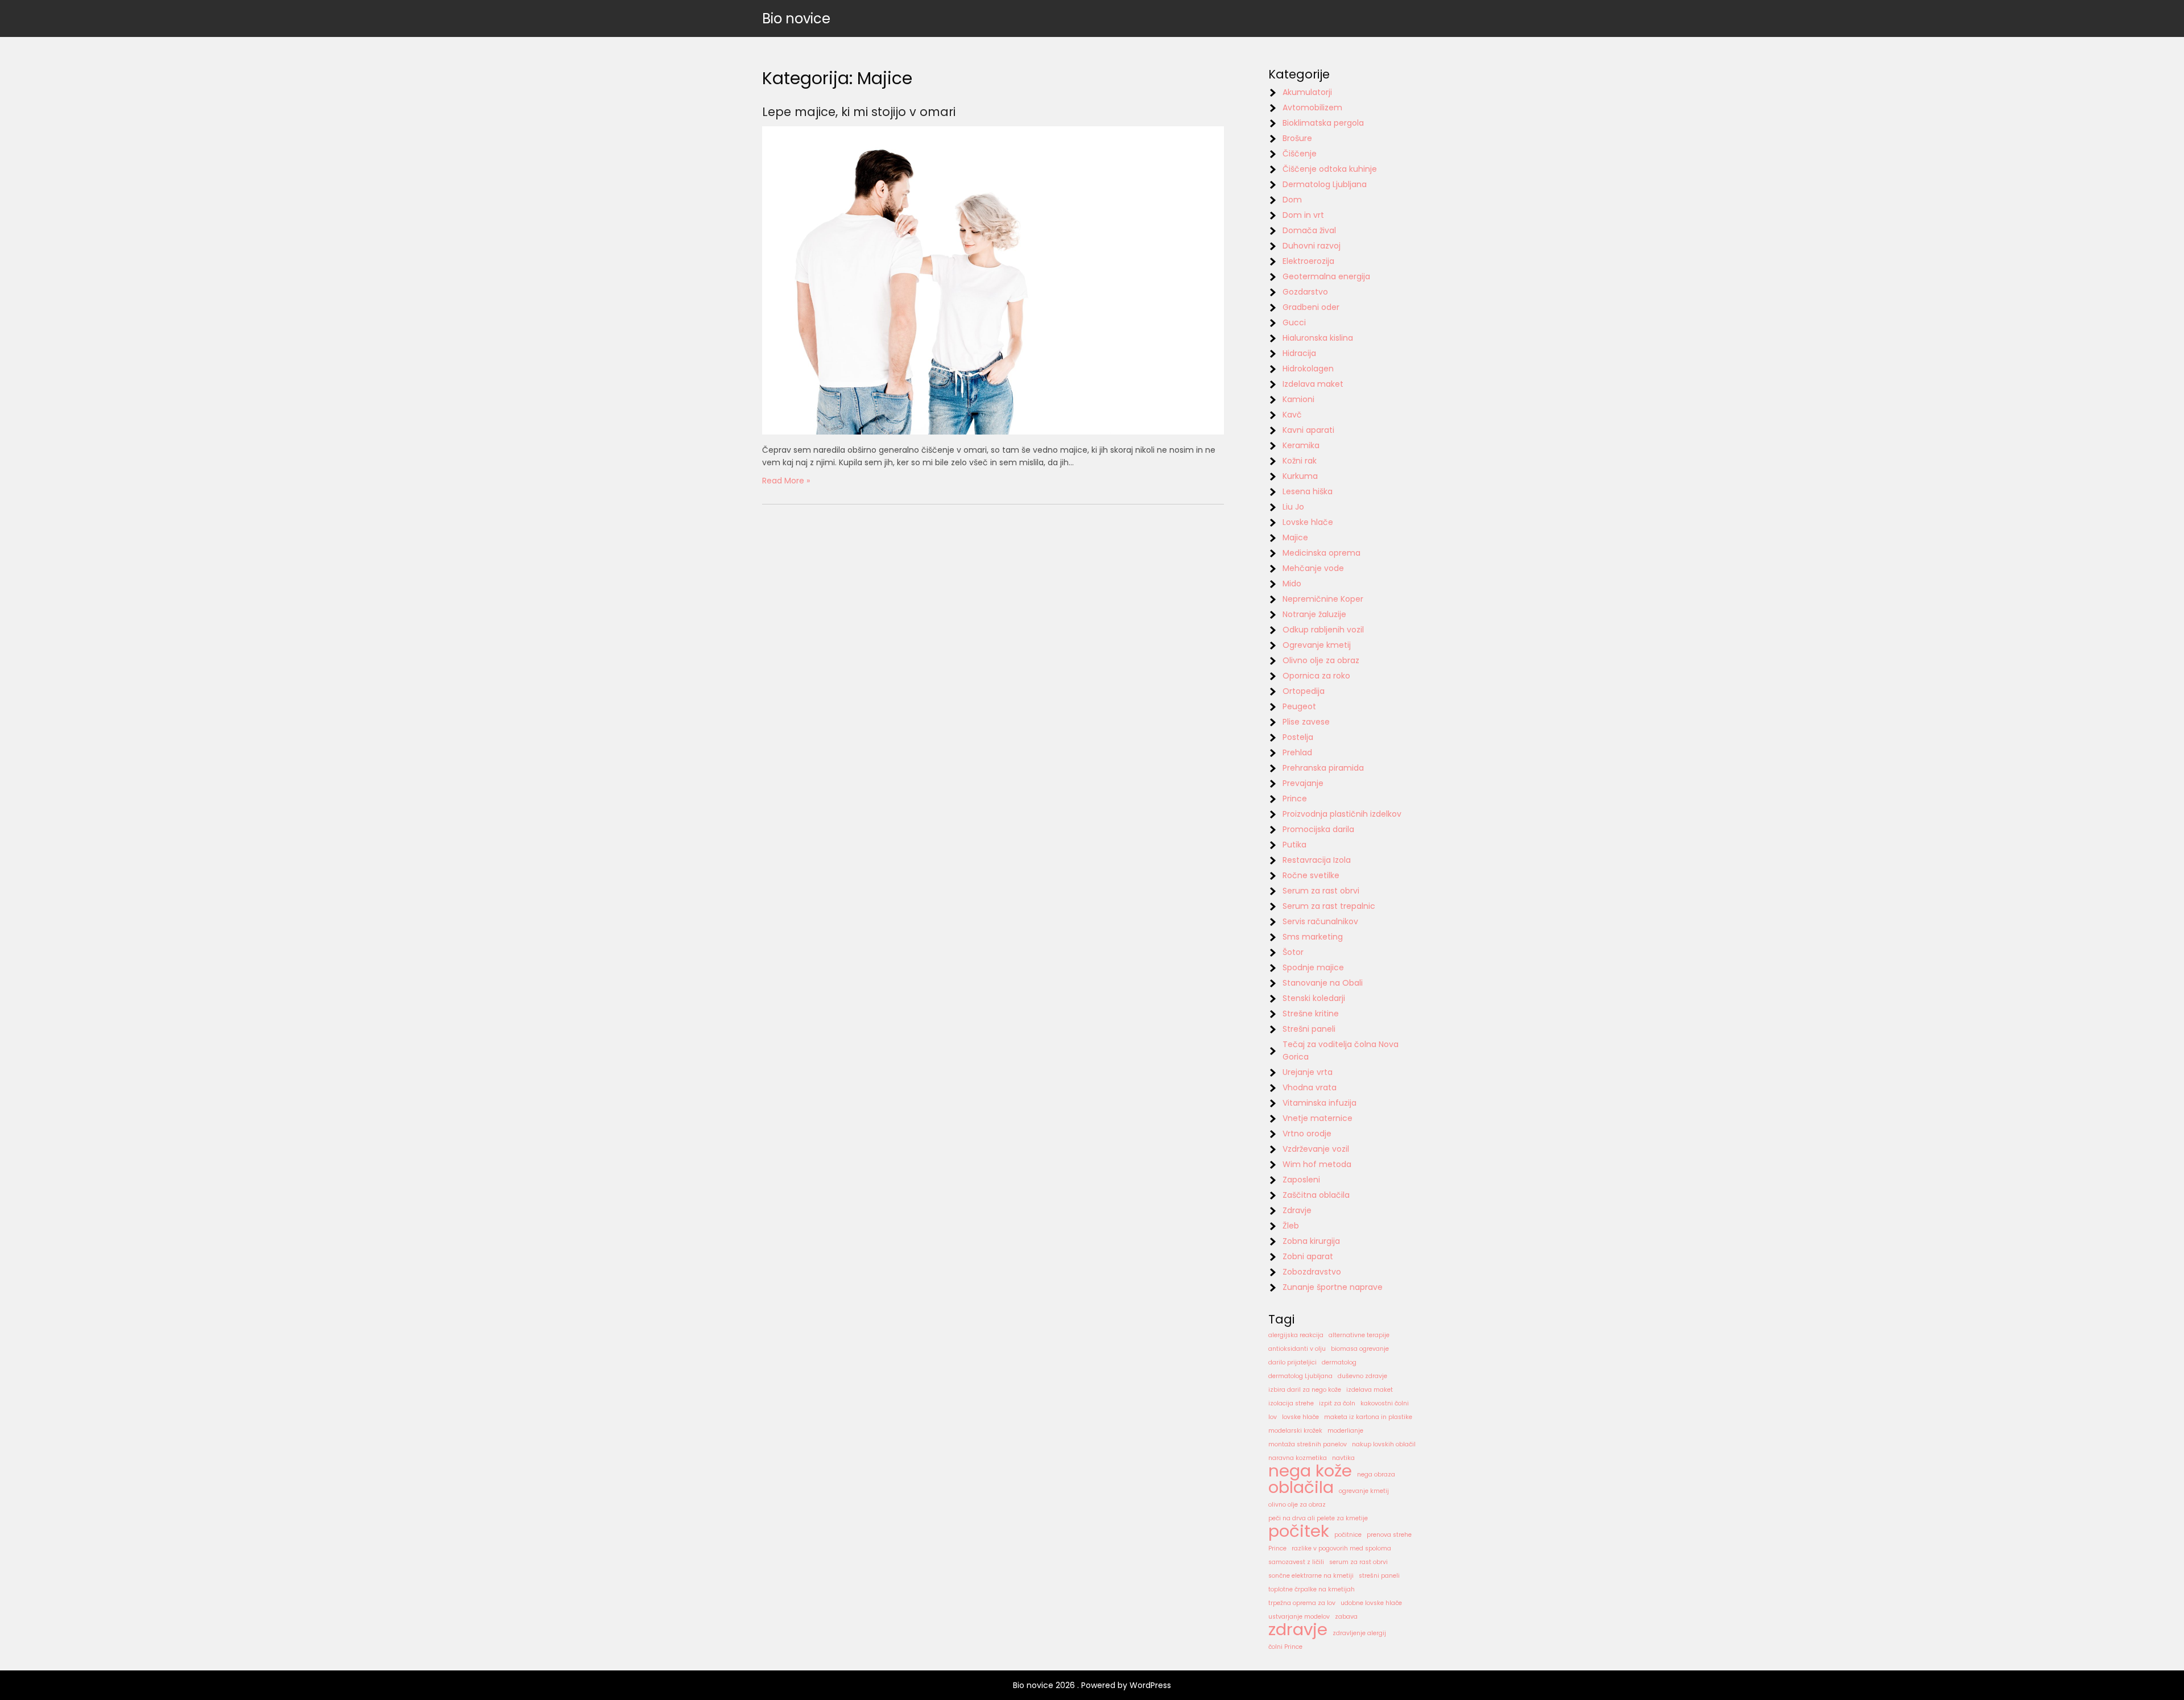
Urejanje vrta (1308, 1072)
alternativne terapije (1359, 1335)
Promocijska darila (1318, 829)
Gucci (1294, 322)
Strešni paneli (1309, 1029)
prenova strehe (1389, 1535)
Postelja (1298, 737)
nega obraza (1376, 1474)
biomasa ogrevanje (1360, 1349)
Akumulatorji (1307, 92)
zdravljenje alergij (1359, 1633)
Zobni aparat (1308, 1256)
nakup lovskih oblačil (1384, 1444)
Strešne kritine (1311, 1014)
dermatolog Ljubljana (1300, 1376)
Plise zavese (1306, 722)
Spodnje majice (1313, 967)
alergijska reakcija (1296, 1335)
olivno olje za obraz (1297, 1505)
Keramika (1301, 445)
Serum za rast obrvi (1321, 891)
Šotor (1293, 952)
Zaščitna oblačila (1316, 1195)
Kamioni (1298, 399)
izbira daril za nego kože (1305, 1390)
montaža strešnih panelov (1308, 1444)
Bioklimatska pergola (1323, 123)
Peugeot (1299, 706)
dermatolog (1339, 1362)
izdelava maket (1370, 1390)
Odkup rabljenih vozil (1323, 630)
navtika (1343, 1458)
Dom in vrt (1303, 215)
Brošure (1297, 138)
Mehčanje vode (1313, 568)
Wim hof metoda (1317, 1164)
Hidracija (1299, 353)
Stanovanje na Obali (1323, 983)
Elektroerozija (1308, 261)
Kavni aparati (1308, 430)
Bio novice (796, 18)
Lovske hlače (1308, 522)
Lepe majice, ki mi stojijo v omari (859, 112)
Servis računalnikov (1320, 921)
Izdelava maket (1313, 384)
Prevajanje (1303, 783)
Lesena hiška (1308, 491)
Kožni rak (1300, 461)
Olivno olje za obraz (1321, 660)
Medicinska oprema (1321, 553)
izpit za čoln (1337, 1403)
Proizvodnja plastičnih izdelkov (1342, 814)
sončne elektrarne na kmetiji (1311, 1576)
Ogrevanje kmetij (1317, 645)
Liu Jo (1293, 507)
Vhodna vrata (1310, 1087)
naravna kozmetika (1298, 1458)
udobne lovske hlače (1371, 1603)
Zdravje (1297, 1210)
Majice (1295, 537)
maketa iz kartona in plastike (1368, 1417)
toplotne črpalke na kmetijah (1312, 1589)
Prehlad (1297, 752)
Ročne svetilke (1311, 875)
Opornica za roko (1316, 676)
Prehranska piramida (1323, 768)
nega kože (1310, 1471)
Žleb (1291, 1226)
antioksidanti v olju (1297, 1349)
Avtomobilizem (1312, 107)
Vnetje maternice (1318, 1118)
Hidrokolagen (1308, 369)
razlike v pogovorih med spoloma (1341, 1548)
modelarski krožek (1295, 1431)
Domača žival (1309, 230)
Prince (1295, 799)
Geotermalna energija (1326, 276)
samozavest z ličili (1296, 1562)
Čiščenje (1300, 154)
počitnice (1348, 1535)
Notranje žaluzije (1314, 614)
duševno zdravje (1362, 1376)
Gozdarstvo (1305, 292)
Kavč (1292, 415)
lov (1273, 1417)
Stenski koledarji (1314, 998)
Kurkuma (1300, 476)
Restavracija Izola (1317, 860)
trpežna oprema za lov (1302, 1603)
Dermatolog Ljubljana (1325, 184)
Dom (1292, 200)
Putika (1294, 845)
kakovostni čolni (1385, 1403)
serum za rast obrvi (1358, 1562)
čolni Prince (1285, 1647)
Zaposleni (1301, 1180)
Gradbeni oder (1311, 307)
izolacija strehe (1291, 1403)
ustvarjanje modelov (1299, 1617)
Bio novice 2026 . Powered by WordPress (1092, 1685)
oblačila (1301, 1487)
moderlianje (1345, 1431)
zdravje (1298, 1629)
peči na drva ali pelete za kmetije (1318, 1518)
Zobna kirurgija (1311, 1241)
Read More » (786, 481)
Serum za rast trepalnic (1329, 906)
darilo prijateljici (1292, 1362)
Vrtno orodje (1307, 1134)
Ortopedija (1304, 691)
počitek (1299, 1531)
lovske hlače (1300, 1417)
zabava (1346, 1617)
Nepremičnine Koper (1323, 599)
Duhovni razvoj (1312, 246)
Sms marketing (1313, 937)
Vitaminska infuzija (1319, 1103)
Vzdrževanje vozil (1316, 1149)
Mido (1292, 584)
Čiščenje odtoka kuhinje (1330, 169)
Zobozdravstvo (1312, 1272)
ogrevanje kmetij (1364, 1491)
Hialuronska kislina (1318, 338)
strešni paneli (1379, 1576)
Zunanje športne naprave (1333, 1287)
